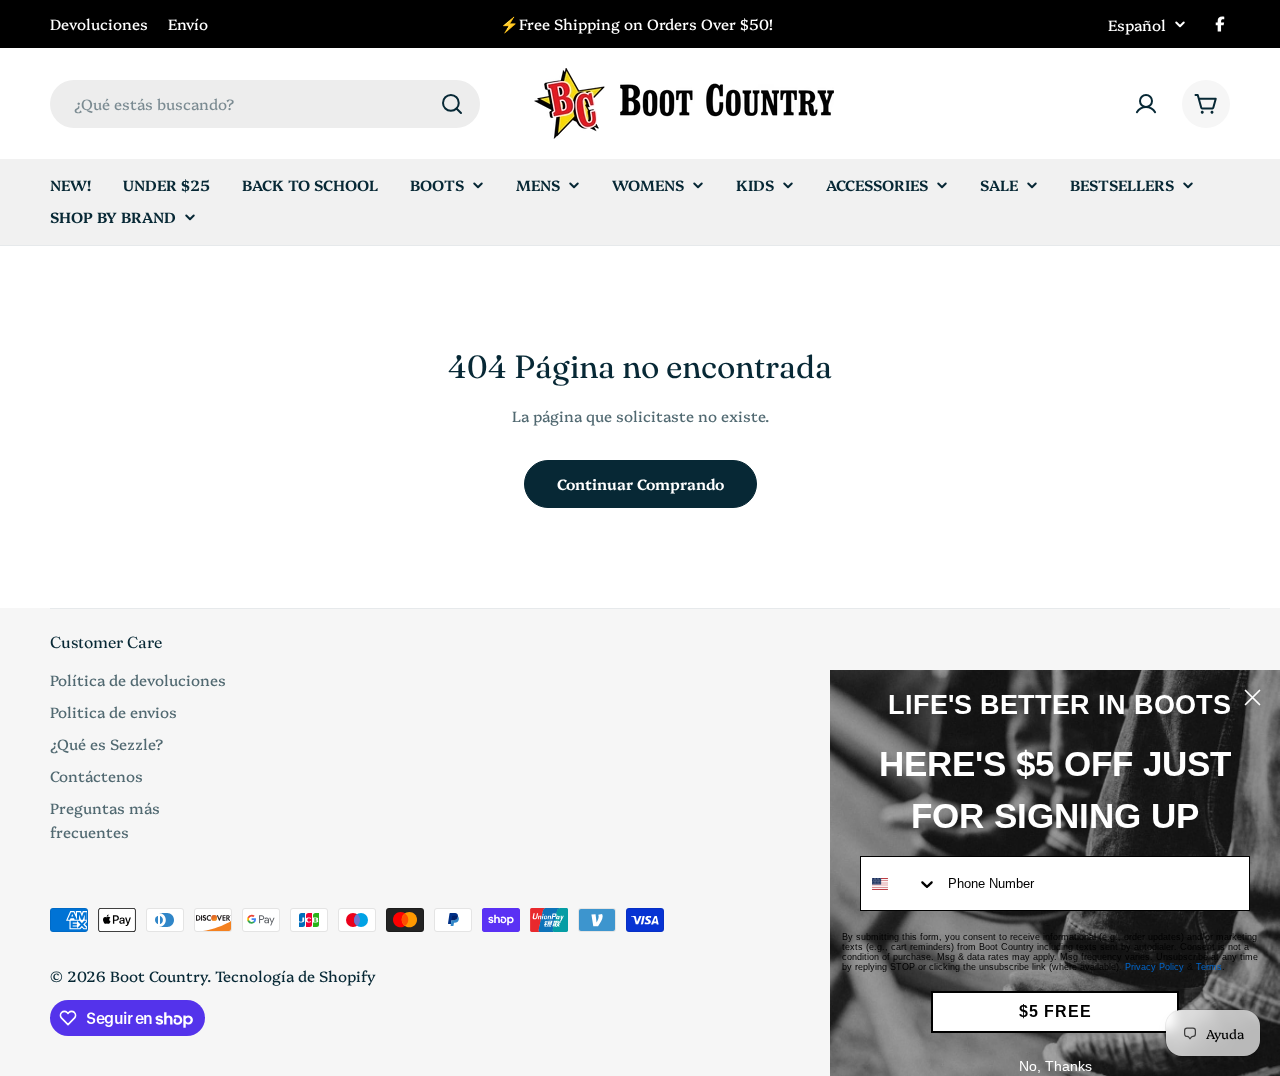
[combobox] (265, 104)
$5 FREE (1055, 1011)
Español (1137, 24)
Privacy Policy (1154, 967)
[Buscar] (452, 104)
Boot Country (158, 975)
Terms (1209, 967)
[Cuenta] (1146, 104)
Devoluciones (99, 23)
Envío (188, 23)
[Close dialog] (1252, 697)
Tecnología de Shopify (295, 975)
